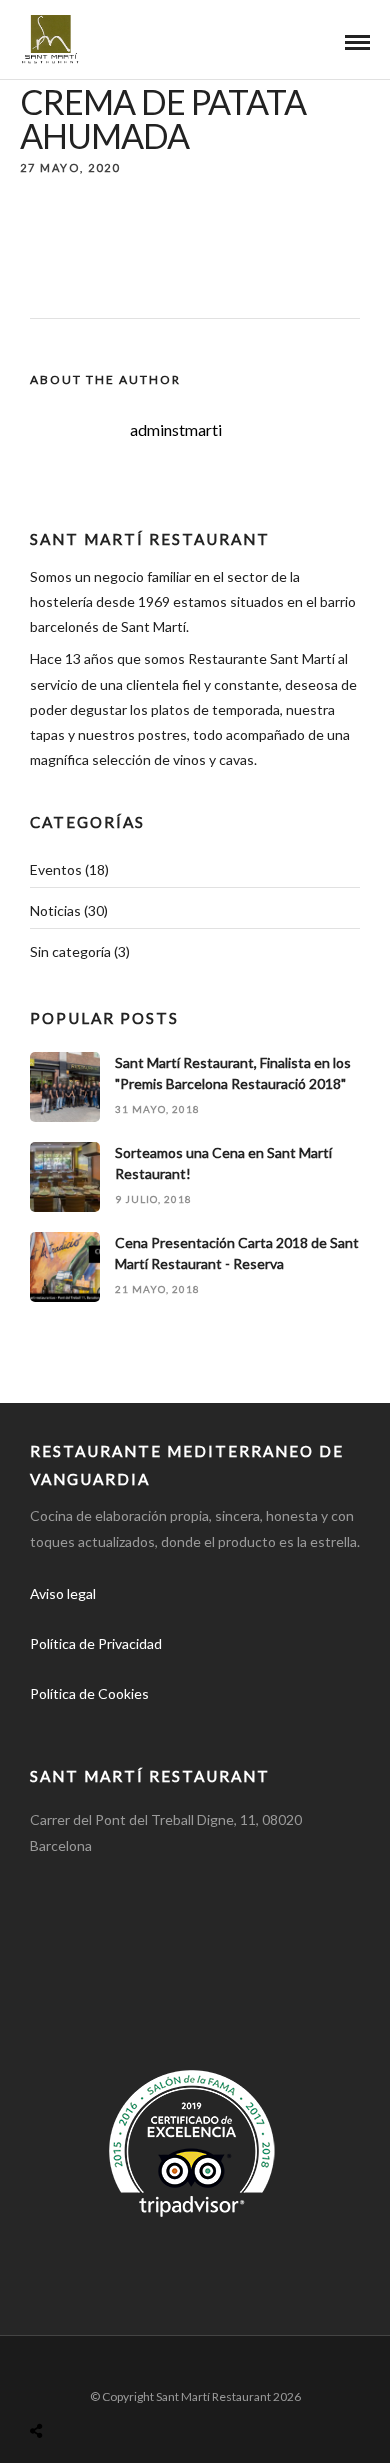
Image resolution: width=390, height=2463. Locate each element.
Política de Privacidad (96, 1643)
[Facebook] (52, 1726)
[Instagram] (140, 1726)
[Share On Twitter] (87, 2383)
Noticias (55, 910)
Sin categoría (70, 951)
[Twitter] (96, 1726)
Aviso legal (63, 1593)
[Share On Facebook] (56, 2383)
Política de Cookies (89, 1693)
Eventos (56, 869)
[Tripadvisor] (184, 1726)
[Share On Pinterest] (118, 2383)
